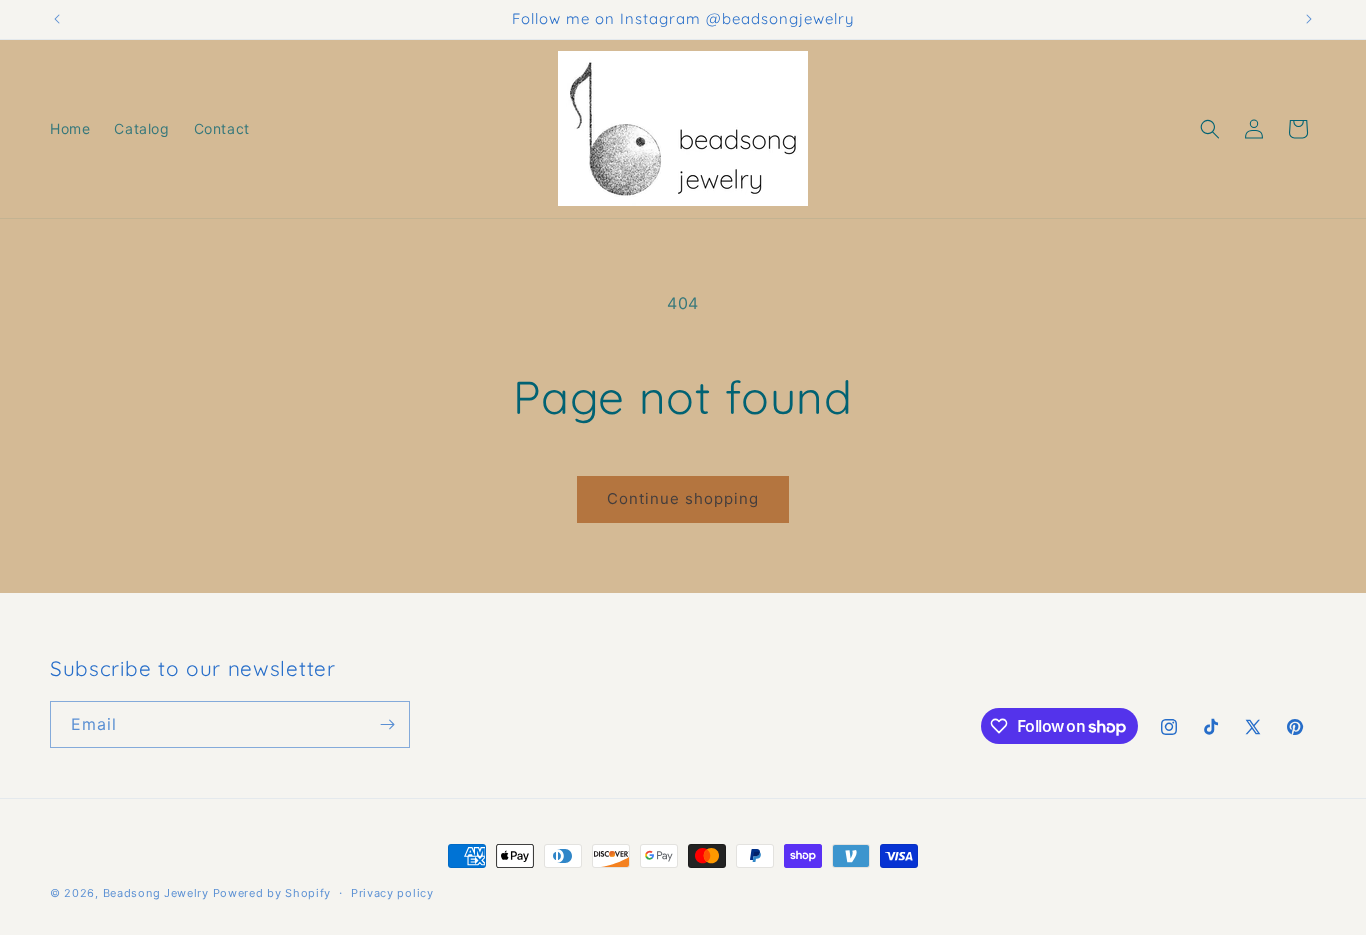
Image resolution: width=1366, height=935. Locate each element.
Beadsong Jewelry (156, 893)
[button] (1210, 129)
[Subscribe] (387, 724)
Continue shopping (683, 498)
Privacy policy (392, 893)
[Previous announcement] (57, 19)
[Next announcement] (1309, 19)
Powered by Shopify (272, 893)
